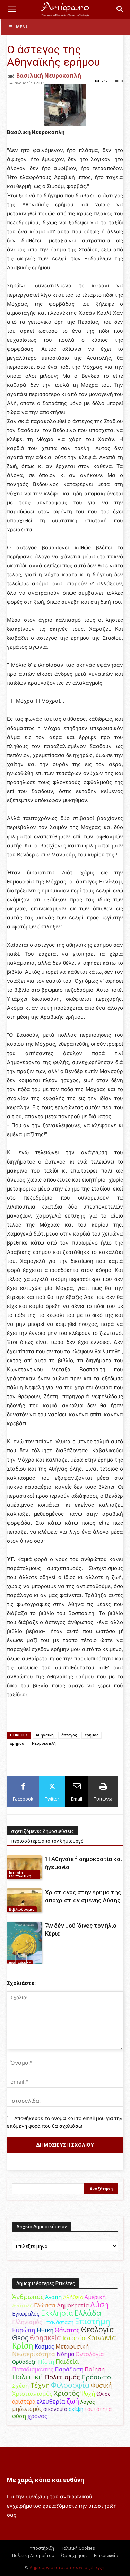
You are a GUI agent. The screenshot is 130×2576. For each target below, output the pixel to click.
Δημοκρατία (73, 2305)
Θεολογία (98, 2329)
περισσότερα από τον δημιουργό (47, 1841)
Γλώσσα (45, 2305)
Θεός (20, 2338)
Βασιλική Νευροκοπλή (49, 75)
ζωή (73, 2401)
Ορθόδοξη (24, 2362)
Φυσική (101, 2385)
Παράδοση (69, 2369)
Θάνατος (67, 2330)
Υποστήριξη (42, 2548)
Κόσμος (44, 2346)
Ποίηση (95, 2369)
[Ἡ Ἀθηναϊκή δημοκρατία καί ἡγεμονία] (24, 1867)
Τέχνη (40, 2385)
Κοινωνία (102, 2338)
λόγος (88, 2402)
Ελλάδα (88, 2313)
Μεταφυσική (72, 2346)
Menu (22, 27)
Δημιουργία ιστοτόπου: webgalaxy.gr (67, 2568)
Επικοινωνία (106, 2555)
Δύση (99, 2304)
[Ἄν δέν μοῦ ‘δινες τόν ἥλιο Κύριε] (24, 1944)
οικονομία (55, 2409)
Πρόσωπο (96, 2377)
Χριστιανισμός (32, 2393)
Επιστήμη (93, 2321)
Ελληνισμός (27, 2322)
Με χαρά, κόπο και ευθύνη (45, 2480)
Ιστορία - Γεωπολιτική (20, 1874)
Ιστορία (74, 2338)
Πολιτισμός (62, 2377)
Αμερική (95, 2297)
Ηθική (45, 2330)
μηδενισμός (27, 2409)
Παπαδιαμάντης (33, 2369)
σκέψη (76, 2409)
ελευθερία (51, 2401)
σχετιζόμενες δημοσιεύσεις (43, 1831)
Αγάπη (53, 2297)
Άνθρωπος (28, 2297)
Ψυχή (88, 2394)
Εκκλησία (57, 2313)
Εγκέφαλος (26, 2314)
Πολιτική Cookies (78, 2548)
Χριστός (66, 2393)
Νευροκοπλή (44, 1743)
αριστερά (24, 2402)
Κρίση (23, 2346)
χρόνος (37, 2416)
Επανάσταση (58, 2322)
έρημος (92, 1735)
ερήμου (17, 1743)
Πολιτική (28, 2377)
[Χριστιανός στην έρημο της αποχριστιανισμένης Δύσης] (24, 1900)
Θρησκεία (45, 2338)
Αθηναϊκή (45, 1735)
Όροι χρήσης (74, 2555)
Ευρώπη (24, 2330)
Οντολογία (90, 2354)
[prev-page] (11, 1959)
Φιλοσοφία (70, 2385)
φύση (19, 2416)
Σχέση (20, 2386)
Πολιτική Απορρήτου (33, 2555)
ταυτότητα (98, 2409)
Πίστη (46, 2362)
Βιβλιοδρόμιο (22, 1909)
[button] (12, 9)
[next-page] (22, 1959)
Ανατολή (22, 2305)
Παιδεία (67, 2361)
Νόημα (65, 2354)
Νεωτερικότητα (34, 2354)
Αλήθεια (73, 2297)
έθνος (103, 2394)
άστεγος (69, 1735)
